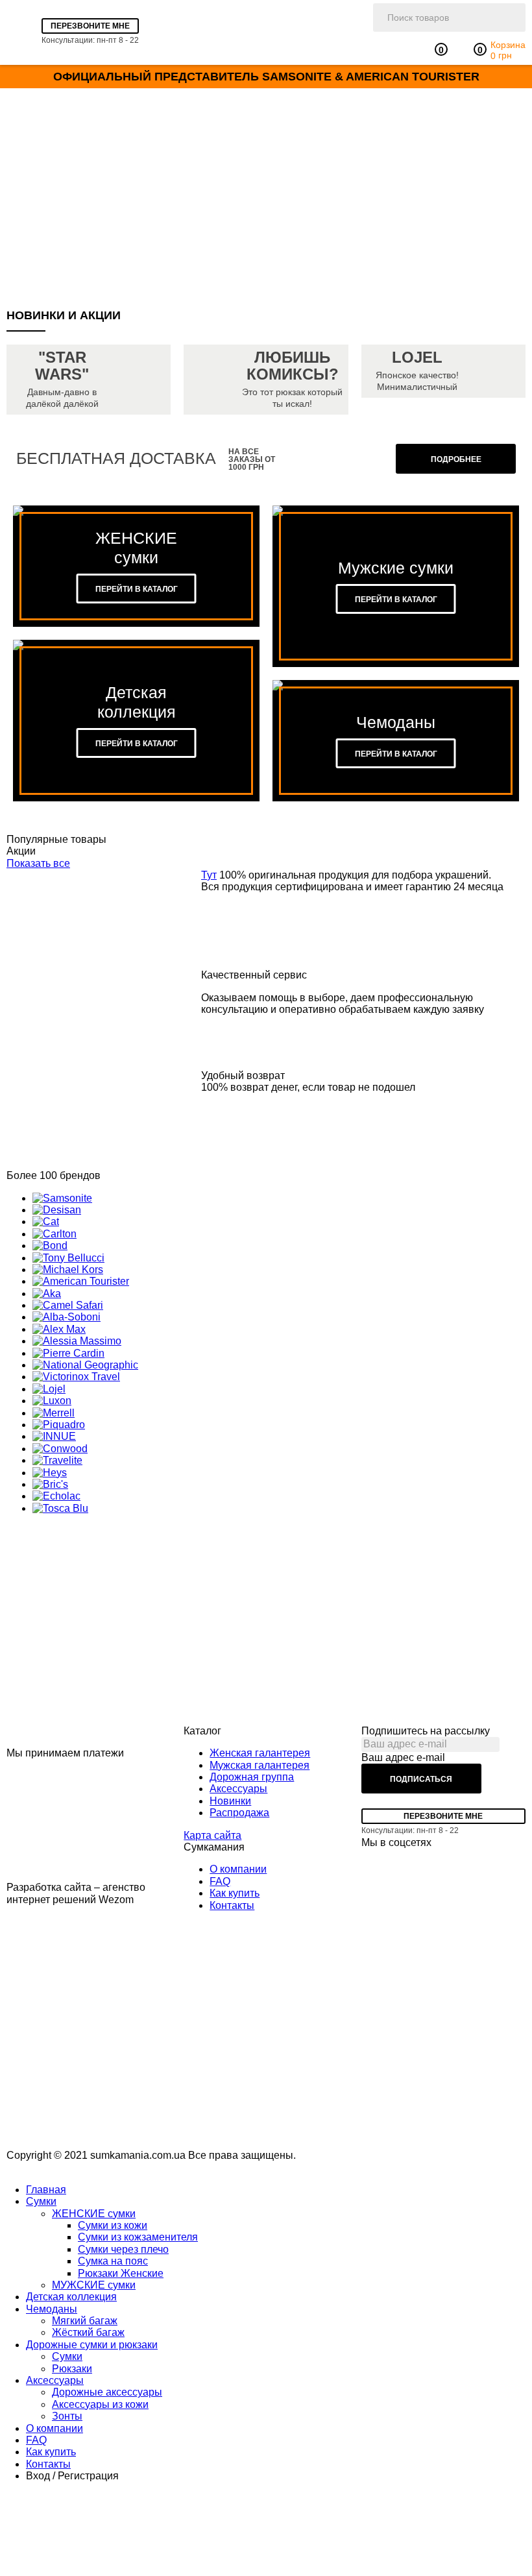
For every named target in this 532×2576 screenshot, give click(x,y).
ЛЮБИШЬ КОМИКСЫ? (293, 366)
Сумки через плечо (123, 2249)
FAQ (220, 1881)
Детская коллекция (71, 2297)
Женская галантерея (260, 1753)
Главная (46, 2190)
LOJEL (417, 358)
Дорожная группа (252, 1777)
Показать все (38, 863)
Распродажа (239, 1813)
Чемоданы (52, 2309)
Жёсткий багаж (88, 2332)
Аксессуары (238, 1789)
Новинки (230, 1801)
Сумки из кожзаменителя (138, 2237)
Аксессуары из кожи (100, 2404)
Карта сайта (212, 1835)
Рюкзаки (72, 2369)
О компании (238, 1869)
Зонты (67, 2416)
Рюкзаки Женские (121, 2273)
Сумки (41, 2201)
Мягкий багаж (85, 2321)
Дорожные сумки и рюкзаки (92, 2345)
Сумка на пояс (113, 2261)
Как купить (235, 1893)
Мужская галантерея (260, 1765)
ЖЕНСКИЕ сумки (94, 2214)
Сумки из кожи (113, 2225)
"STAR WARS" (62, 366)
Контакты (232, 1905)
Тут (209, 875)
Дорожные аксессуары (107, 2392)
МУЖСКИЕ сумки (94, 2285)
